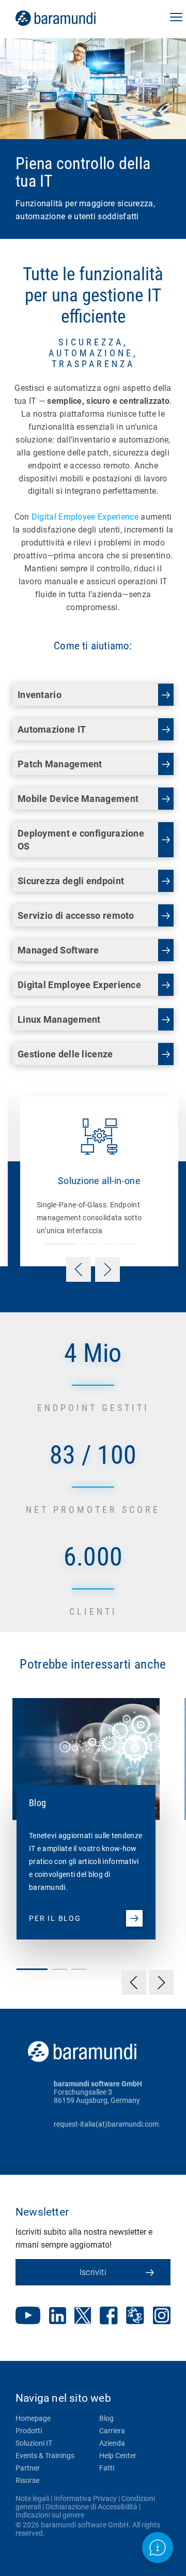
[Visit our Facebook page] (109, 2317)
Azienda (112, 2443)
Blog (106, 2418)
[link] (70, 18)
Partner (28, 2468)
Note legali (32, 2498)
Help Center (118, 2456)
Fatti (107, 2468)
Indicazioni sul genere (50, 2515)
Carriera (112, 2431)
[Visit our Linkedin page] (58, 2317)
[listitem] (80, 1808)
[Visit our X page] (83, 2316)
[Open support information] (158, 2548)
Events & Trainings (45, 2456)
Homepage (33, 2418)
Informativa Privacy (85, 2498)
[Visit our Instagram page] (162, 2316)
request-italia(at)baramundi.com (106, 2124)
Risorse (27, 2480)
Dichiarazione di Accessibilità (91, 2507)
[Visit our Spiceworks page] (135, 2317)
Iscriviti (93, 2272)
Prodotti (29, 2431)
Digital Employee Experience (85, 517)
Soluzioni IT (34, 2443)
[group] (93, 1181)
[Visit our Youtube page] (28, 2316)
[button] (176, 18)
